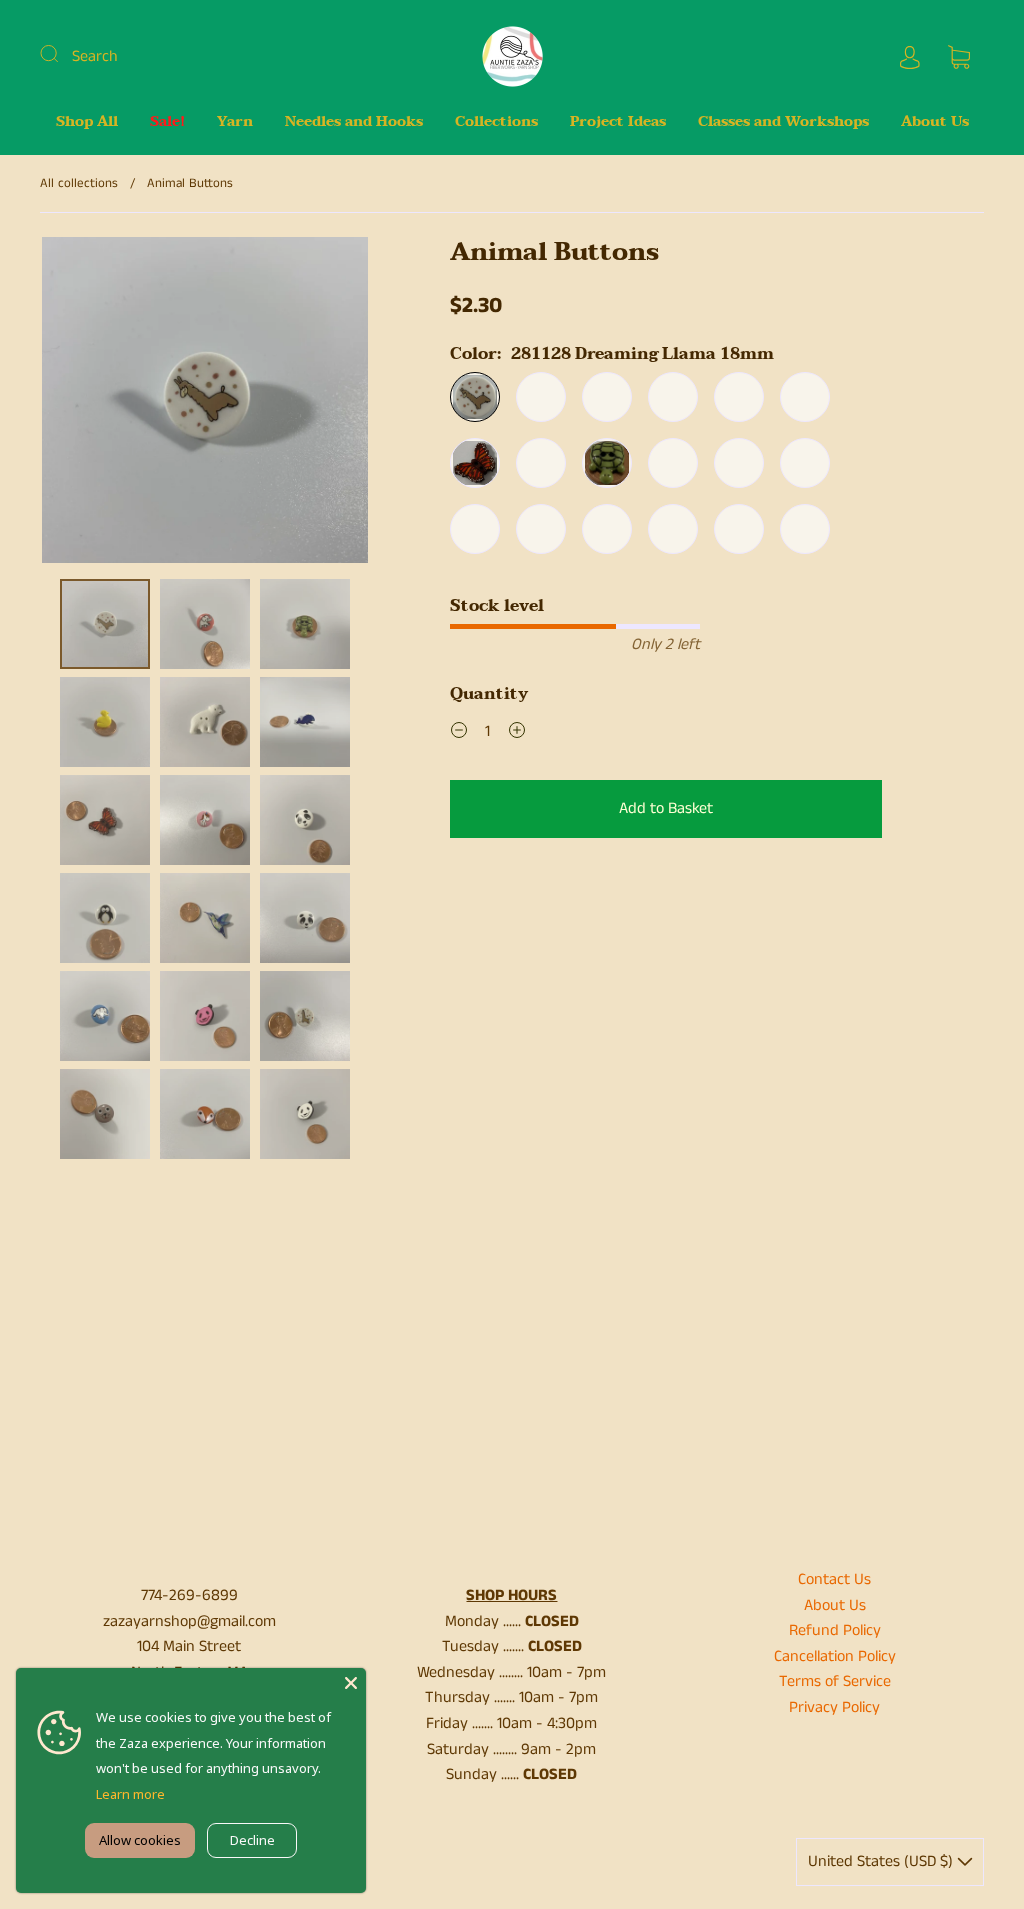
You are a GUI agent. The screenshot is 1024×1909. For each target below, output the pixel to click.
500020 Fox (805, 463)
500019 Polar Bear (541, 463)
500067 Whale (673, 529)
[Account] (910, 56)
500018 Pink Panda (805, 529)
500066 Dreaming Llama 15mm (541, 397)
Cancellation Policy (835, 1656)
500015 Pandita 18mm (805, 397)
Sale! (167, 122)
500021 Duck (739, 463)
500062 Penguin (673, 397)
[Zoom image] (204, 404)
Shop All (87, 122)
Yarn (235, 122)
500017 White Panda (739, 529)
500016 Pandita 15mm (739, 397)
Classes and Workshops (783, 122)
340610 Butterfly (475, 463)
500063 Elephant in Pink (541, 529)
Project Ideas (618, 122)
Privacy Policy (834, 1707)
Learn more (130, 1794)
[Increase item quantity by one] (517, 734)
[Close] (351, 1683)
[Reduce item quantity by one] (459, 734)
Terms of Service (835, 1681)
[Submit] (62, 54)
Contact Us (834, 1579)
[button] (74, 404)
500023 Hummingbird (607, 397)
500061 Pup (475, 529)
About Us (935, 122)
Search (95, 56)
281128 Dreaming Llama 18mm (475, 397)
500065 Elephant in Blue (607, 529)
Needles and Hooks (354, 122)
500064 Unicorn (673, 463)
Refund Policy (835, 1630)
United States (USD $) (882, 1861)
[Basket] (959, 56)
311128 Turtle (607, 463)
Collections (496, 122)
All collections (79, 183)
